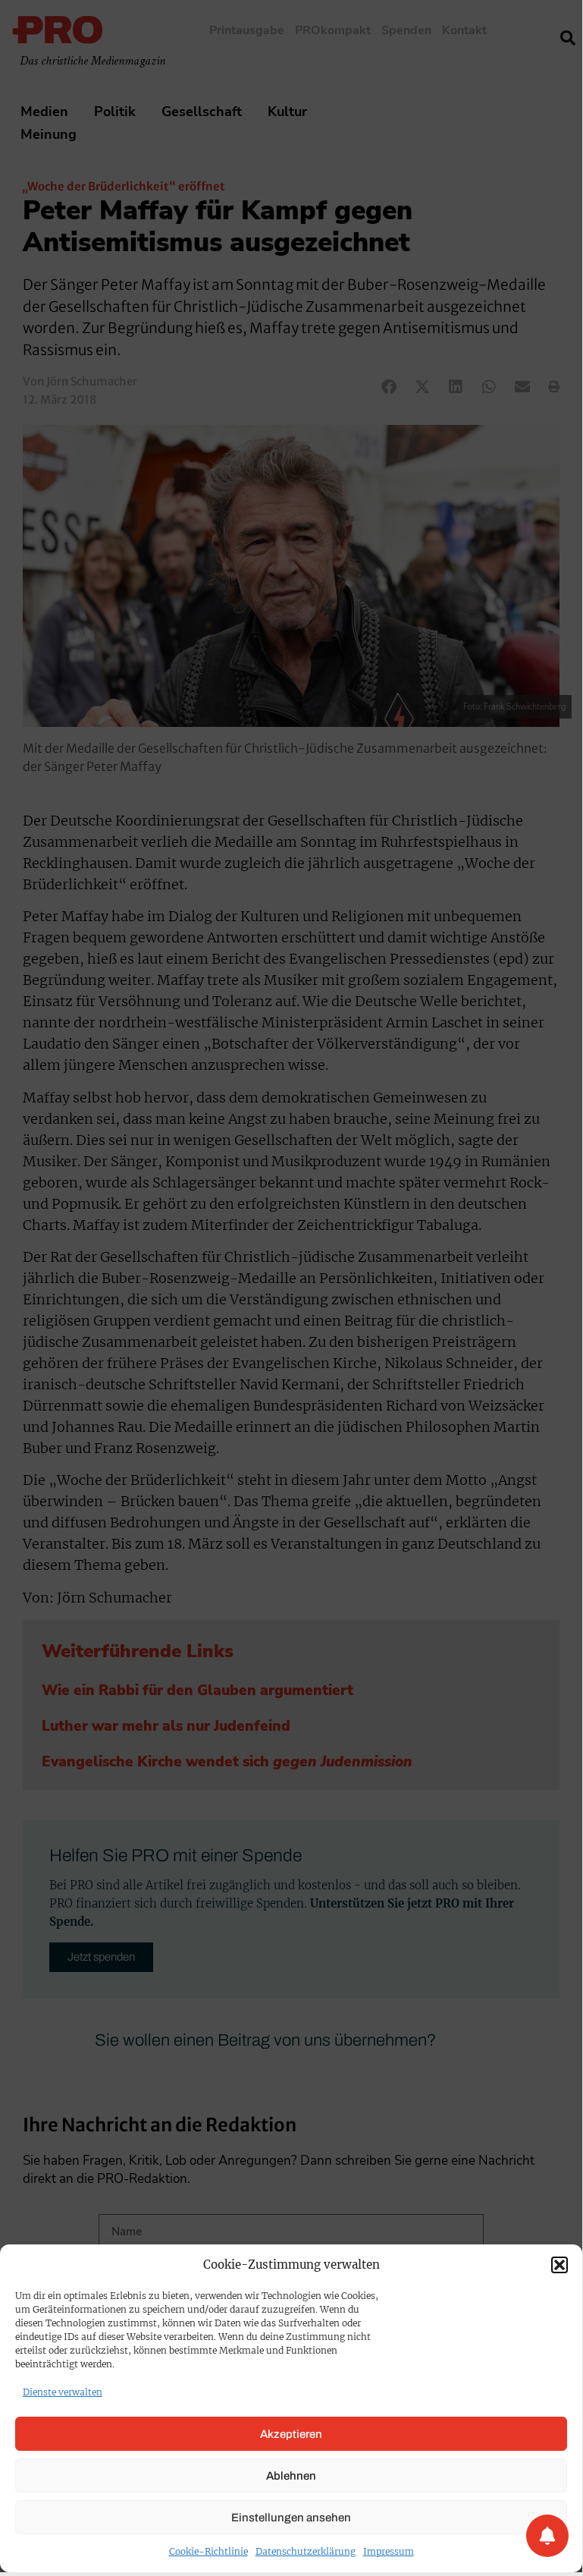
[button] (559, 2265)
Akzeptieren (291, 2434)
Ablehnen (291, 2476)
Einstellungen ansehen (291, 2518)
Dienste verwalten (63, 2392)
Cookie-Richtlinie (208, 2551)
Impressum (389, 2551)
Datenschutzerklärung (306, 2551)
